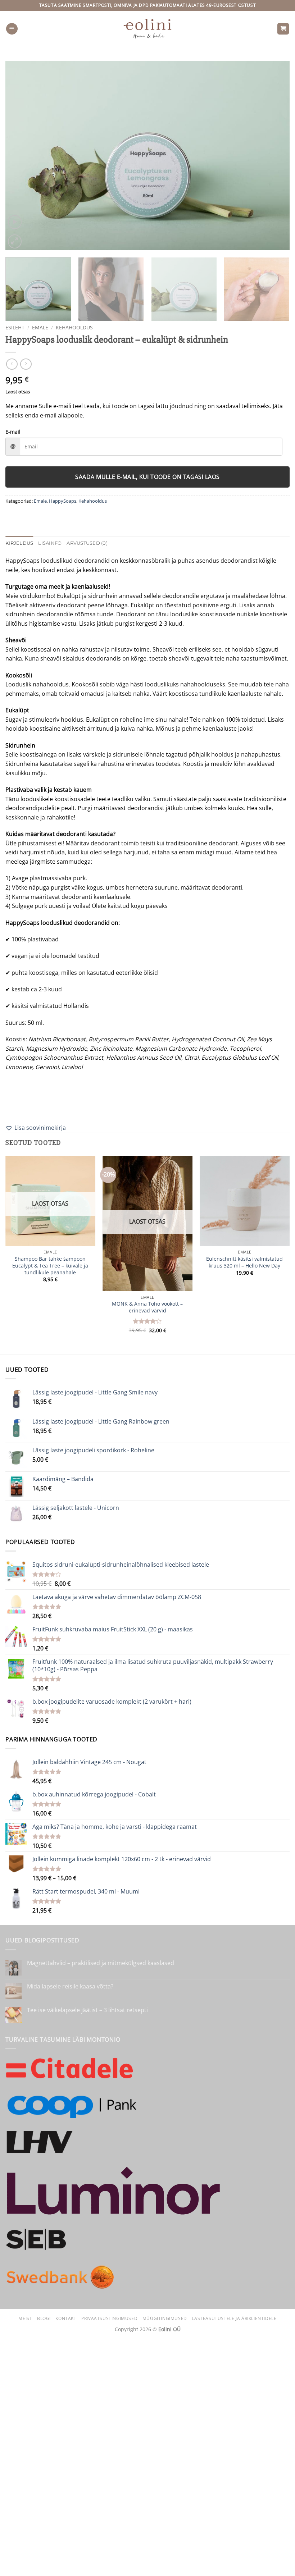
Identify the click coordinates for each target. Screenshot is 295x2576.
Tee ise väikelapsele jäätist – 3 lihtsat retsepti (87, 2010)
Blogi (44, 2318)
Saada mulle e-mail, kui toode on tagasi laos (147, 477)
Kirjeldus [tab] (19, 543)
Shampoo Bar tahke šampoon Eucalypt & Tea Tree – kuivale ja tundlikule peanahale (50, 1266)
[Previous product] (26, 364)
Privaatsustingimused (109, 2318)
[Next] (275, 156)
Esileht (15, 327)
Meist (25, 2318)
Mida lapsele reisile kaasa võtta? (70, 1986)
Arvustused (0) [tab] (87, 543)
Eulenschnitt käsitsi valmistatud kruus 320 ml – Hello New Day (244, 1262)
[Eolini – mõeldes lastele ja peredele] (148, 29)
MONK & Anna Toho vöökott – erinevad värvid (147, 1307)
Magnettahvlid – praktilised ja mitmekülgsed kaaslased (101, 1963)
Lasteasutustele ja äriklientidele (234, 2318)
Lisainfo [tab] (50, 543)
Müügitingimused (165, 2318)
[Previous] (20, 156)
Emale (40, 327)
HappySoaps (63, 501)
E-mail (13, 432)
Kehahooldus (74, 327)
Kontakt (66, 2318)
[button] (12, 29)
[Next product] (12, 364)
